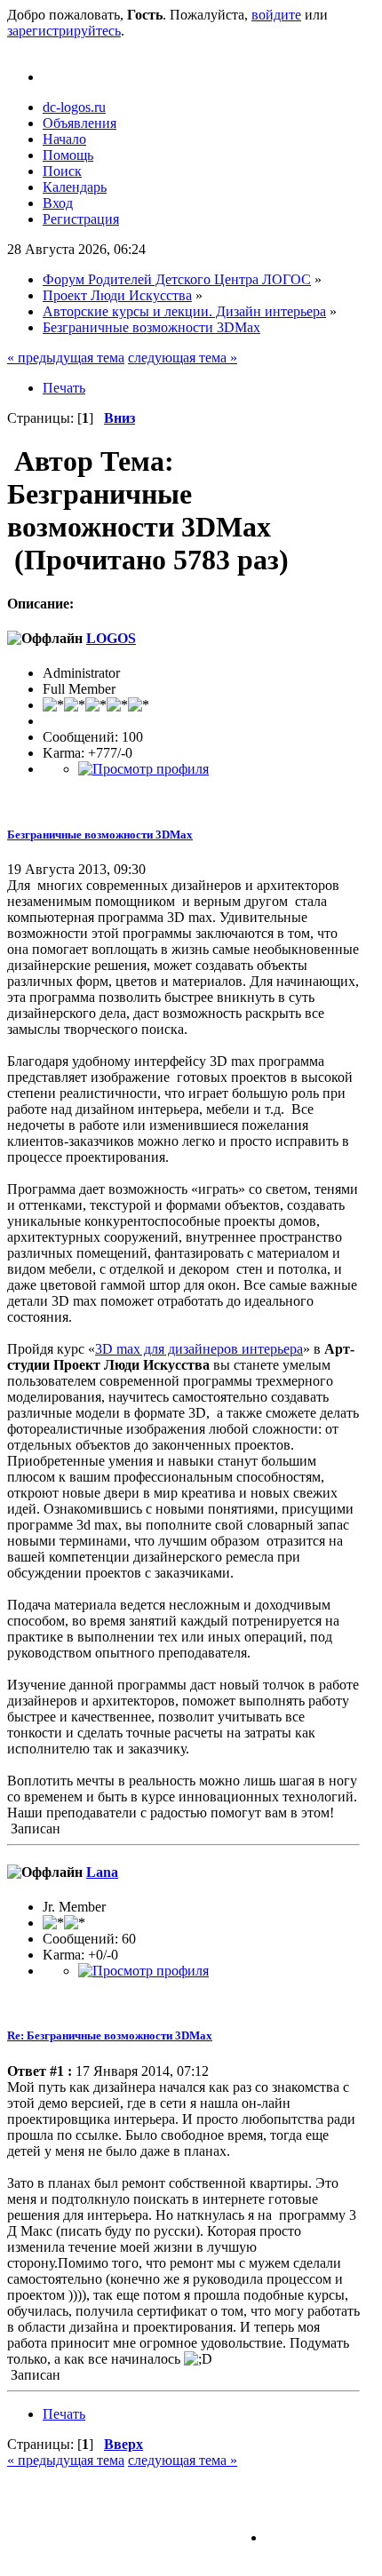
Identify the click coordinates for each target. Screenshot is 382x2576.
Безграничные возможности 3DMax (100, 835)
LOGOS (111, 638)
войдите (276, 15)
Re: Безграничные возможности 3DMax (110, 2035)
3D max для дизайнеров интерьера (199, 1349)
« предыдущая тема (66, 358)
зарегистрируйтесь (64, 31)
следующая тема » (183, 358)
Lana (102, 1872)
